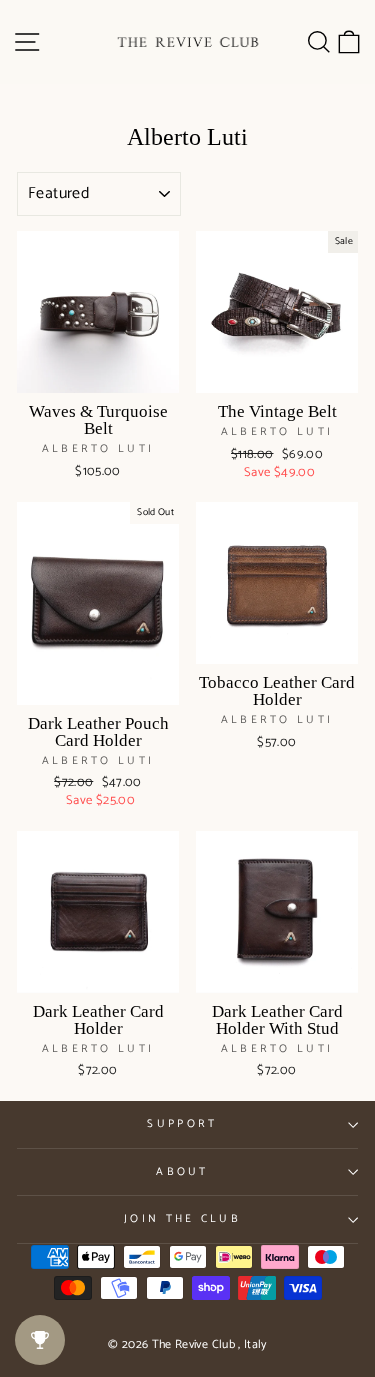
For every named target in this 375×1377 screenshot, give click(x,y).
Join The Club (182, 1219)
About (182, 1172)
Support (182, 1124)
